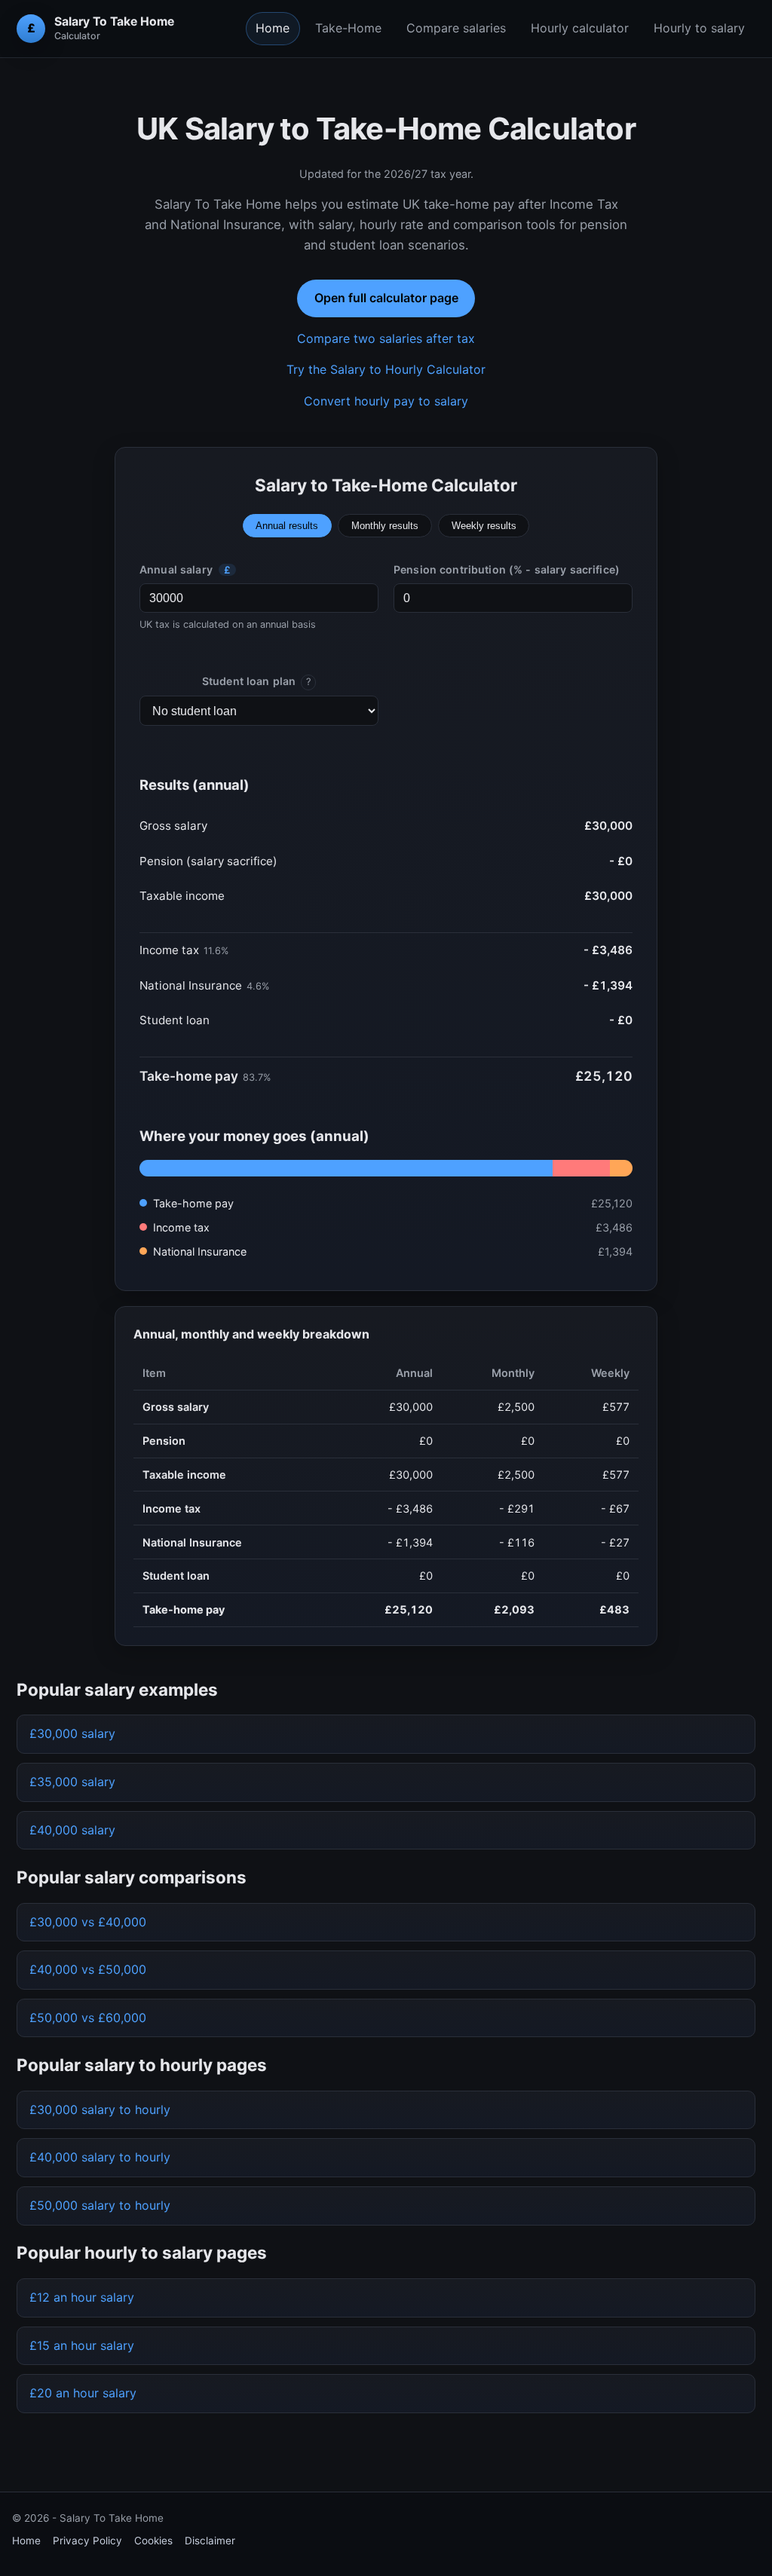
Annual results (287, 526)
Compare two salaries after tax (386, 338)
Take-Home (348, 28)
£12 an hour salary (82, 2297)
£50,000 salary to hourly (100, 2205)
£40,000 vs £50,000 (88, 1969)
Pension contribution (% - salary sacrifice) (507, 569)
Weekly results (484, 526)
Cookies (153, 2541)
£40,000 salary (72, 1830)
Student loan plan (249, 681)
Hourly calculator (580, 28)
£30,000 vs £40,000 (88, 1922)
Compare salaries (456, 28)
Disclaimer (210, 2541)
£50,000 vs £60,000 (88, 2018)
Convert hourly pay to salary (386, 401)
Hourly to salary (699, 28)
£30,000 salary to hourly (100, 2109)
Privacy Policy (87, 2541)
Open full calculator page (386, 298)
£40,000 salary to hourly (100, 2157)
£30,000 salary (72, 1733)
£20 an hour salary (83, 2393)
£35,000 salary (72, 1782)
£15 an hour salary (82, 2345)
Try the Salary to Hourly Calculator (386, 369)
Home (273, 28)
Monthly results (385, 526)
